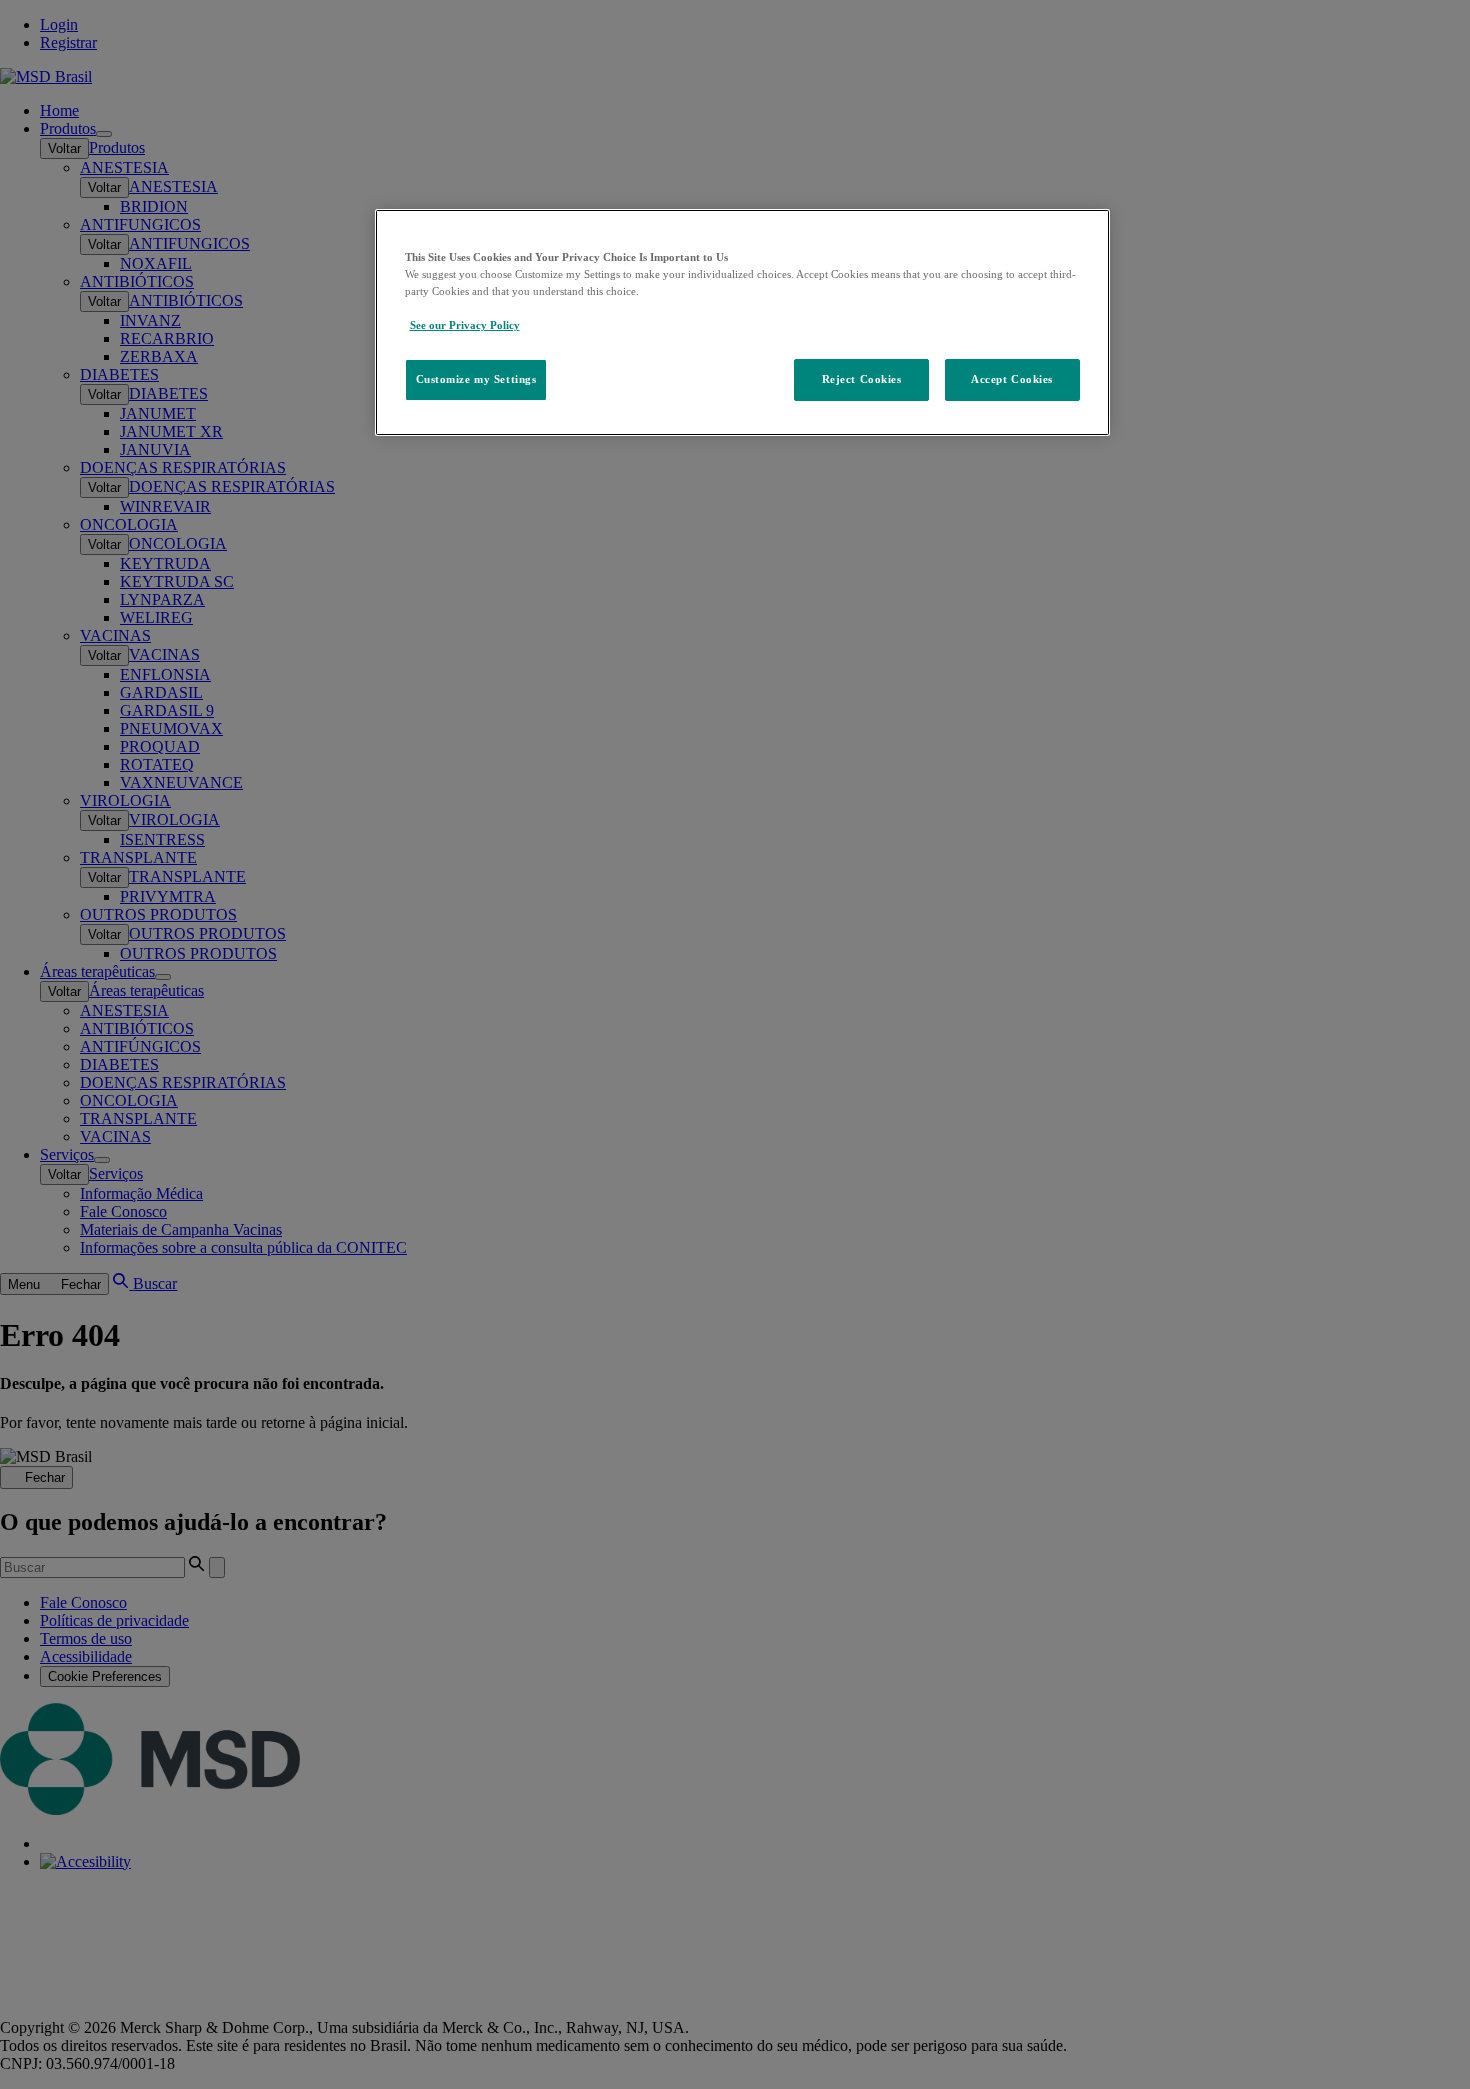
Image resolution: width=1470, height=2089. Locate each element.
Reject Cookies (862, 379)
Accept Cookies (1012, 379)
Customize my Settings (476, 379)
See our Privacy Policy (465, 325)
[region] (742, 322)
